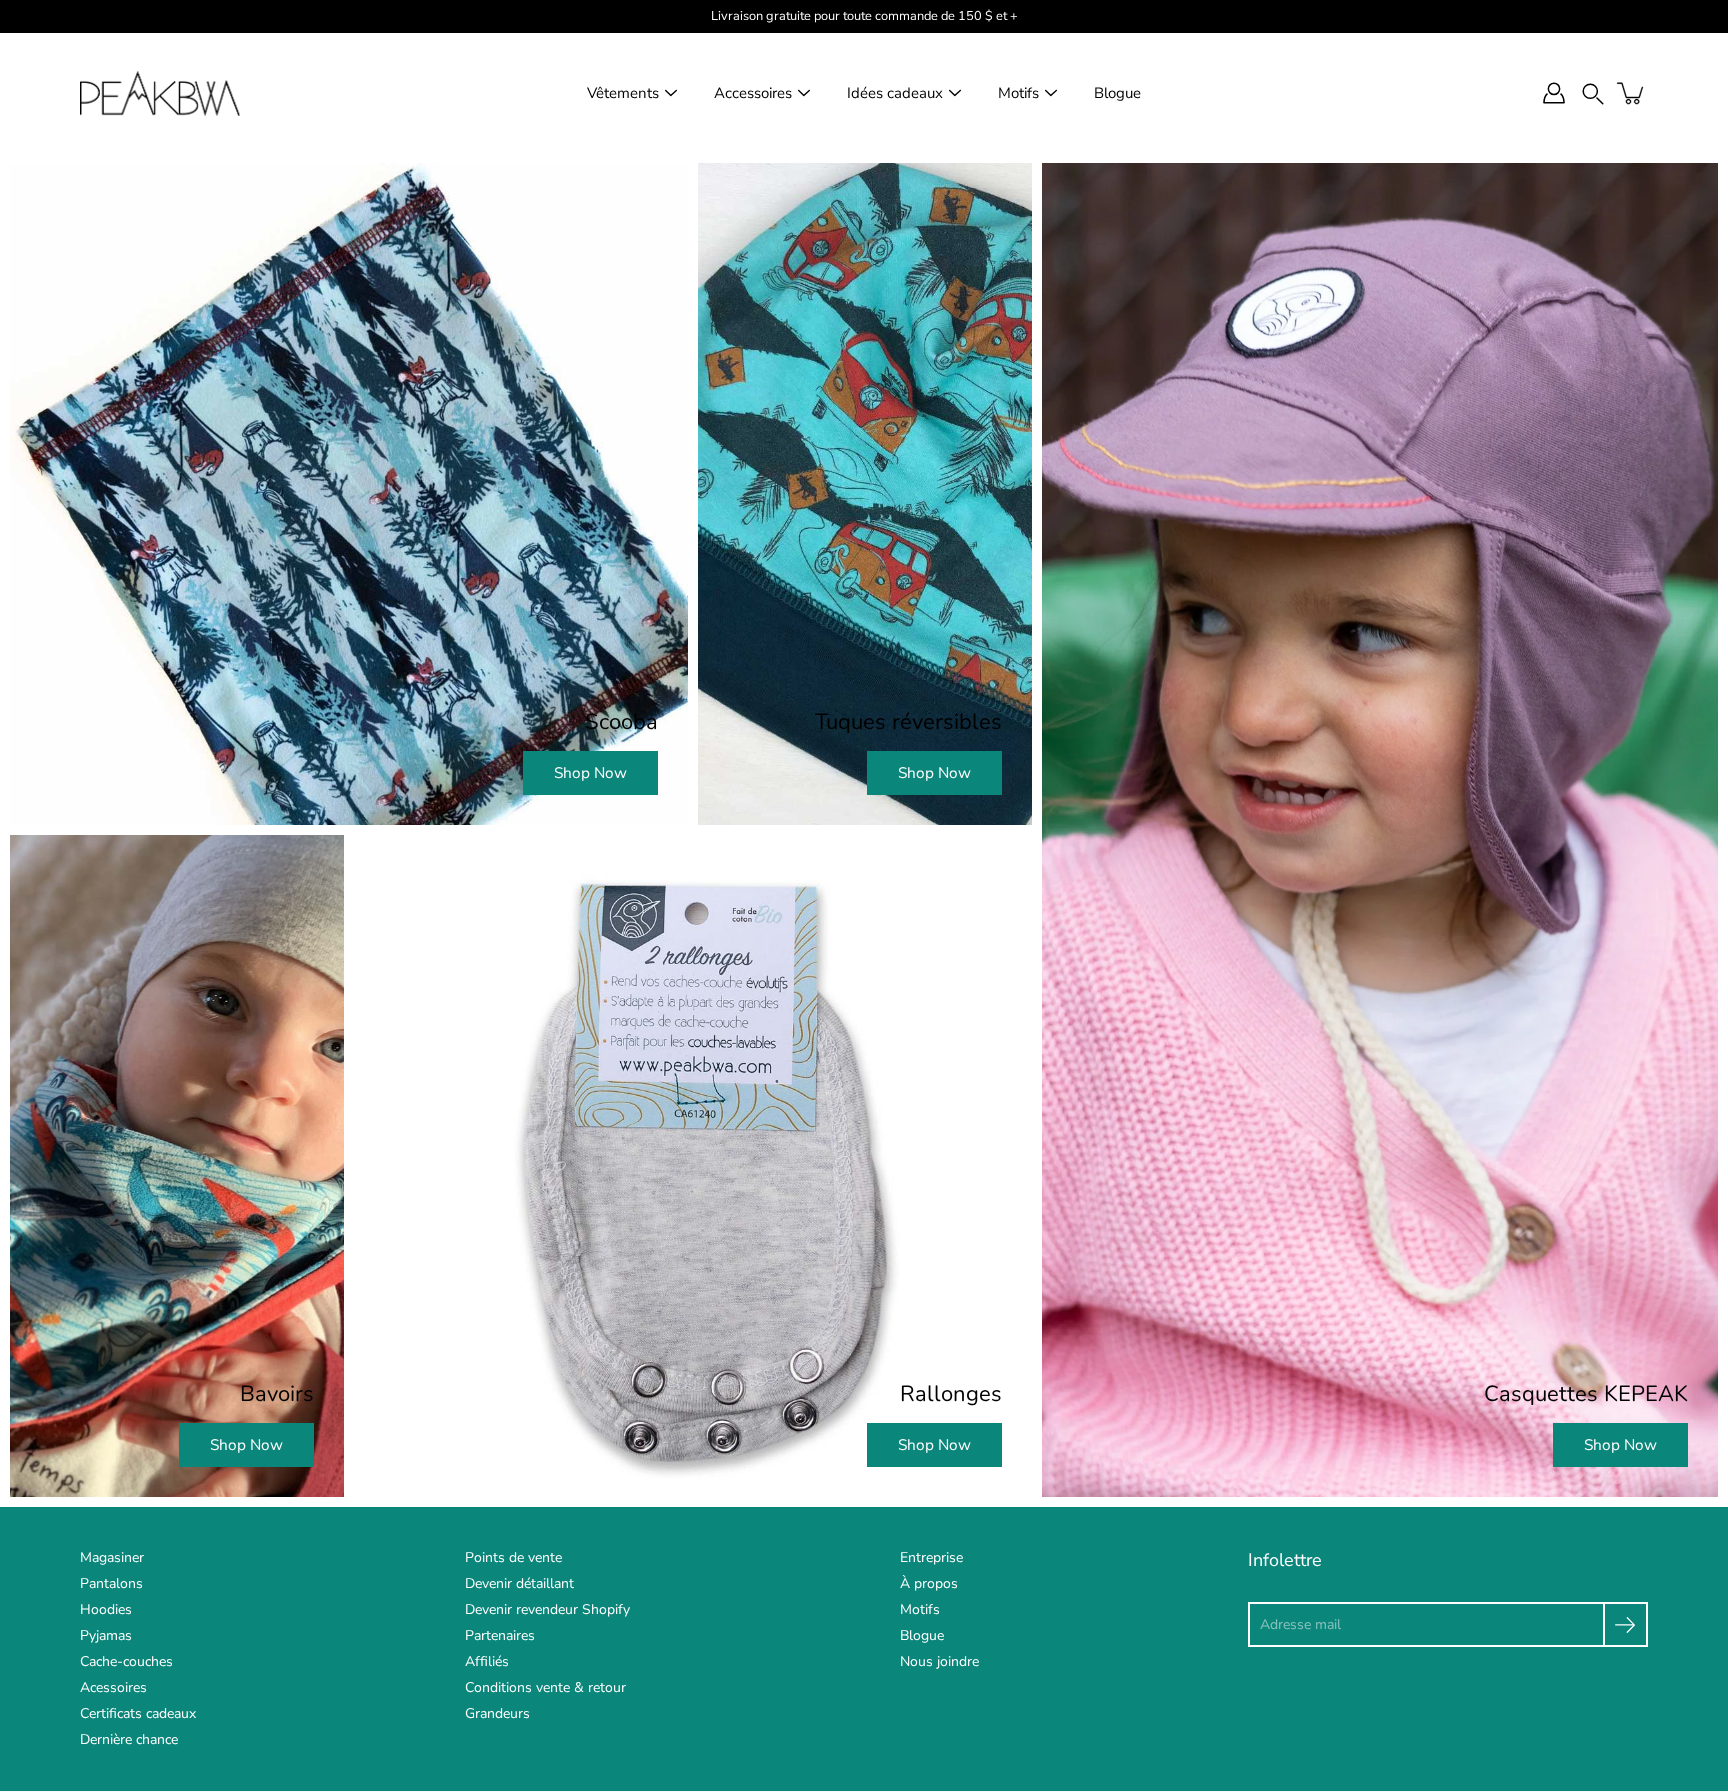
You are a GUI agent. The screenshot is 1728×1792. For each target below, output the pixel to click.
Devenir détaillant (519, 1583)
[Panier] (1632, 93)
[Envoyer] (1625, 1624)
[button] (1593, 93)
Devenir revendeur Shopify (547, 1609)
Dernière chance (129, 1739)
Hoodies (106, 1609)
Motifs (1018, 93)
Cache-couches (126, 1661)
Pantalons (111, 1583)
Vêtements (623, 93)
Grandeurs (497, 1713)
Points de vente (513, 1557)
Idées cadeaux (895, 93)
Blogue (1117, 93)
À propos (929, 1583)
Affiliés (487, 1661)
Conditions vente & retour (545, 1687)
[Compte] (1554, 93)
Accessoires (753, 93)
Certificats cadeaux (138, 1713)
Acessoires (113, 1687)
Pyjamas (106, 1635)
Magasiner (112, 1557)
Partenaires (500, 1635)
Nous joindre (939, 1661)
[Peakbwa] (160, 93)
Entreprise (931, 1557)
